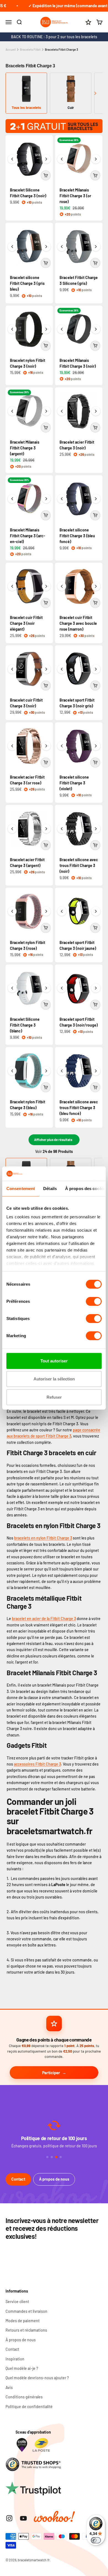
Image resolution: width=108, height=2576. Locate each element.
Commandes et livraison (26, 2311)
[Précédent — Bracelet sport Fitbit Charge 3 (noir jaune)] (62, 911)
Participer (51, 2073)
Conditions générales (24, 2397)
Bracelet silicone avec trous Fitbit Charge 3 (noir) (79, 865)
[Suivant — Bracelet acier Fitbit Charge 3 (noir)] (96, 411)
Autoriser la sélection (54, 1379)
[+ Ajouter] (46, 175)
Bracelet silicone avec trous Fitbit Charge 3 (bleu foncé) (79, 1108)
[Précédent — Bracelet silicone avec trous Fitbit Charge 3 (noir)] (62, 829)
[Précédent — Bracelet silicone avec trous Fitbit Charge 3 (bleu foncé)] (62, 1071)
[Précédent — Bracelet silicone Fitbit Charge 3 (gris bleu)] (12, 247)
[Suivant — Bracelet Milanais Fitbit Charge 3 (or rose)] (96, 159)
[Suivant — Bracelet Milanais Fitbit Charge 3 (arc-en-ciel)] (46, 499)
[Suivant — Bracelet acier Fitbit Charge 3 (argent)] (46, 829)
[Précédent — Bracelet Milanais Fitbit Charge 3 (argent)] (12, 411)
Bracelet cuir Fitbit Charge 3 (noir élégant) (26, 623)
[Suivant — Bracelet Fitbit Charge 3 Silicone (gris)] (96, 247)
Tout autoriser (54, 1361)
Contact (18, 2179)
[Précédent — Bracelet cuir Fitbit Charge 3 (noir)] (12, 669)
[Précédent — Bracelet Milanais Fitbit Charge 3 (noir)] (62, 329)
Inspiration (15, 2359)
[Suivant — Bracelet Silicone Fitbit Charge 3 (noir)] (46, 159)
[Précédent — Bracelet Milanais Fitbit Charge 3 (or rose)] (62, 159)
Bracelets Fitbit (30, 49)
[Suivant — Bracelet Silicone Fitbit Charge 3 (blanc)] (46, 988)
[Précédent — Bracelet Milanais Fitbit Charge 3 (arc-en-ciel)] (12, 499)
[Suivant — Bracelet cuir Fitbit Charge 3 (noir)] (46, 669)
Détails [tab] (50, 1189)
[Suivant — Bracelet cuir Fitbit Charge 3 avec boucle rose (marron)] (96, 586)
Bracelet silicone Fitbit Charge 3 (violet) (74, 783)
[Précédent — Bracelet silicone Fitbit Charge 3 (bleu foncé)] (62, 499)
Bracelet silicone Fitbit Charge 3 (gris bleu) (27, 283)
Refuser (54, 1397)
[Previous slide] (13, 93)
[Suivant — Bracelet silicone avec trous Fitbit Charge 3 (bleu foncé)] (96, 1071)
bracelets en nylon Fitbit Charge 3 (43, 1538)
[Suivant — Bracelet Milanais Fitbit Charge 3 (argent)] (46, 411)
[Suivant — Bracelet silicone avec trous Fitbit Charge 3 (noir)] (96, 829)
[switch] (94, 1301)
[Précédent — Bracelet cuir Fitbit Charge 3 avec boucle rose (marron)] (62, 586)
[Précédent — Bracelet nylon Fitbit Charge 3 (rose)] (12, 911)
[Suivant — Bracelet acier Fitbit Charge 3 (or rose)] (46, 746)
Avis (9, 2387)
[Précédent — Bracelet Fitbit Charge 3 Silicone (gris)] (62, 247)
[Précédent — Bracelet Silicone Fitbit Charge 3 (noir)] (12, 159)
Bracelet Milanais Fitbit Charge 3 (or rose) (75, 196)
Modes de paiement (23, 2321)
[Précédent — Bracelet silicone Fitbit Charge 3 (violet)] (62, 746)
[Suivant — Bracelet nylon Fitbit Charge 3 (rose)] (46, 911)
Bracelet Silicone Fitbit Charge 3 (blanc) (25, 1025)
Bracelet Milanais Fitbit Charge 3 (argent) (25, 448)
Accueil (11, 49)
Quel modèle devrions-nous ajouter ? (37, 2378)
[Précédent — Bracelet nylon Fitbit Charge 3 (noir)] (12, 329)
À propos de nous (54, 2179)
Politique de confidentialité (29, 2407)
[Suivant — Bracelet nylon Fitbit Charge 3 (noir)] (46, 329)
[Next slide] (95, 93)
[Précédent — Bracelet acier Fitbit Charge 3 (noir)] (62, 411)
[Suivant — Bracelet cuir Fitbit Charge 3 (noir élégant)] (46, 586)
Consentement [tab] (21, 1189)
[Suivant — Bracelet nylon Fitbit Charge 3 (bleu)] (46, 1071)
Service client (17, 2302)
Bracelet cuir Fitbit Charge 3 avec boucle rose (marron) (78, 623)
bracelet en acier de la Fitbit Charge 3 (44, 1619)
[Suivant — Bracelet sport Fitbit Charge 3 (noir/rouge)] (96, 988)
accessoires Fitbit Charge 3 (37, 1764)
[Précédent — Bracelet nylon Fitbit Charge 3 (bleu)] (12, 1071)
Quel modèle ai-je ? (22, 2368)
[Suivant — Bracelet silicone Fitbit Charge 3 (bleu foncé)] (96, 499)
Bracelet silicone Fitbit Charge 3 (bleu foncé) (77, 536)
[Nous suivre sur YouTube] (23, 2518)
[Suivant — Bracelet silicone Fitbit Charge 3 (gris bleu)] (46, 247)
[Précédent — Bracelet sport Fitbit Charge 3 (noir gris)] (62, 669)
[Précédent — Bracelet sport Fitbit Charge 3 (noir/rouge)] (62, 988)
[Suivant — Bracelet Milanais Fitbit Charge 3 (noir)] (96, 329)
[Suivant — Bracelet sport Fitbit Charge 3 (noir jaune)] (96, 911)
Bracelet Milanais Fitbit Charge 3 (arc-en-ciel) (28, 536)
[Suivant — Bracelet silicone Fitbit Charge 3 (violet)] (96, 746)
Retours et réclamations (26, 2330)
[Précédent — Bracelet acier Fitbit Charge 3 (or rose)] (12, 746)
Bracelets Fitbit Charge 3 (61, 49)
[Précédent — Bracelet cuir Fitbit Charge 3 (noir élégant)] (12, 586)
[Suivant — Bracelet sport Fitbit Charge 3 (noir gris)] (96, 669)
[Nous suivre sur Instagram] (9, 2518)
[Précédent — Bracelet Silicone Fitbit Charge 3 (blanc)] (12, 988)
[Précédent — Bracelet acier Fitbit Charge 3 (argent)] (12, 829)
